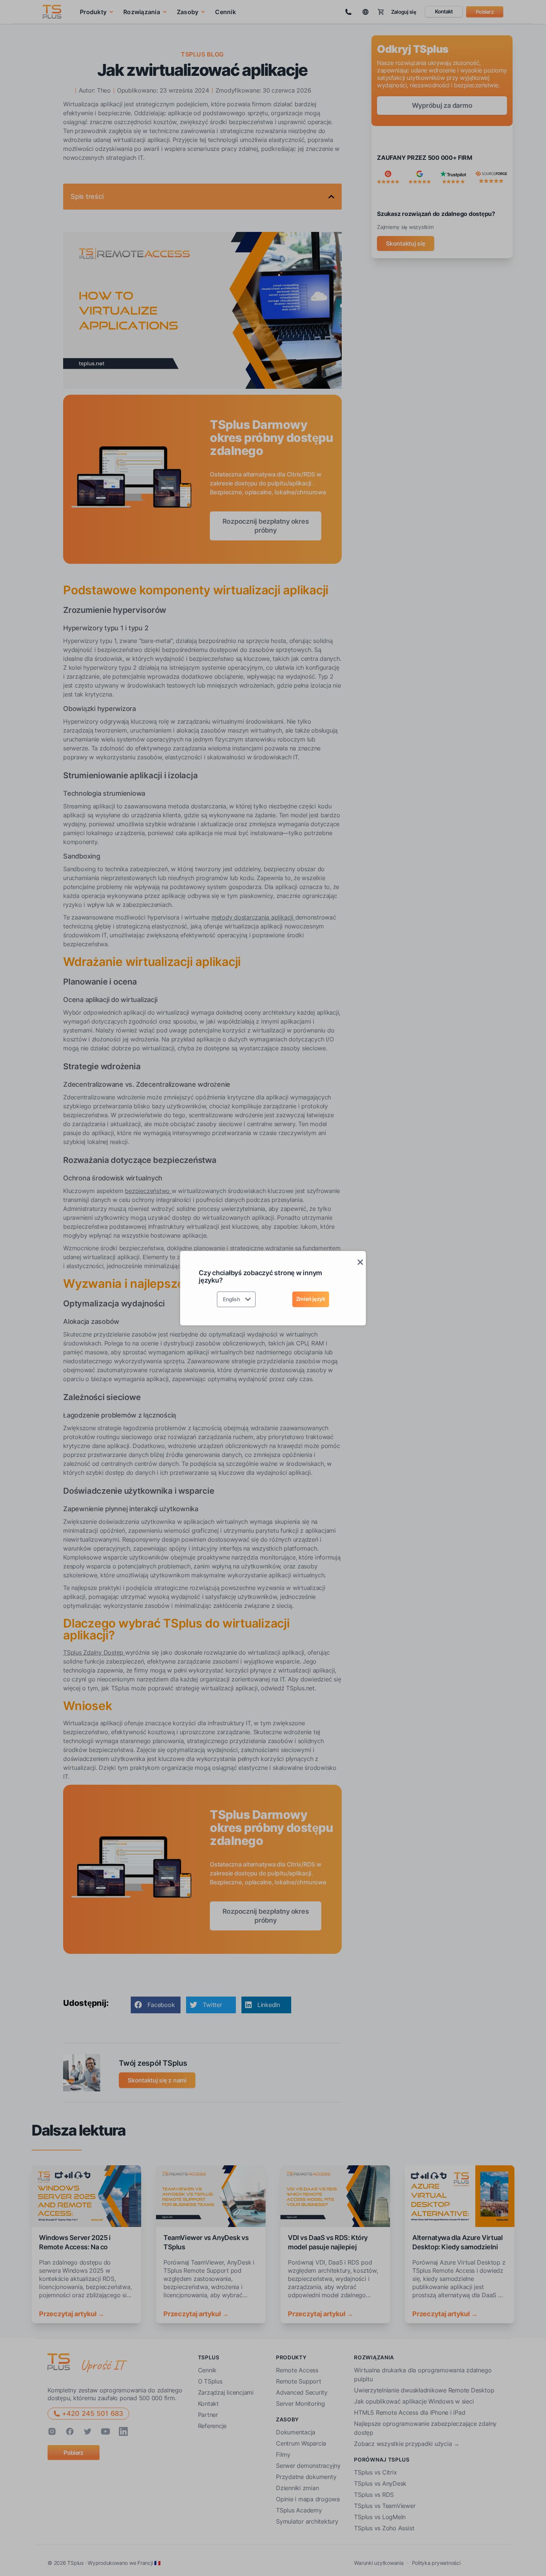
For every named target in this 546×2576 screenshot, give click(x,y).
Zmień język (311, 1299)
